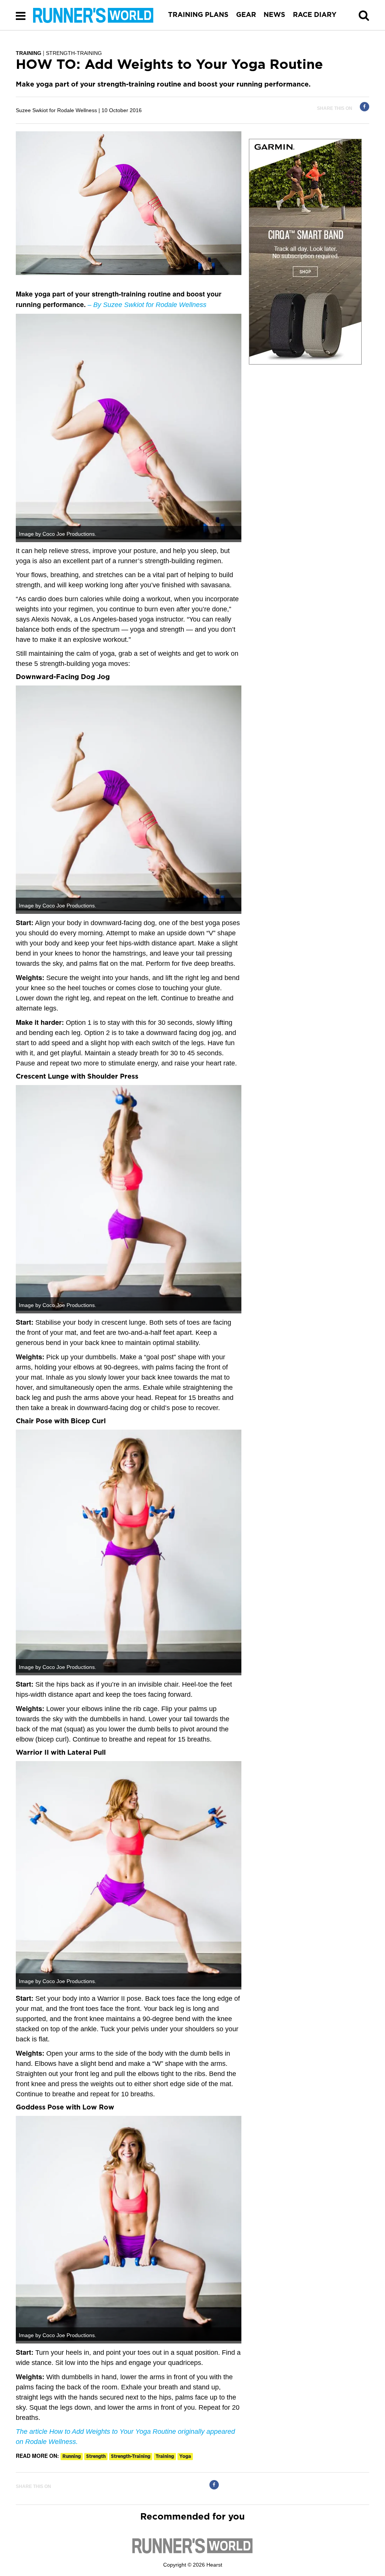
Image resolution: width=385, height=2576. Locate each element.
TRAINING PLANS (198, 15)
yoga (185, 2456)
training (165, 2456)
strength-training (131, 2456)
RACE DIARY (315, 15)
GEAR (246, 15)
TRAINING (29, 53)
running (72, 2456)
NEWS (274, 15)
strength (96, 2456)
